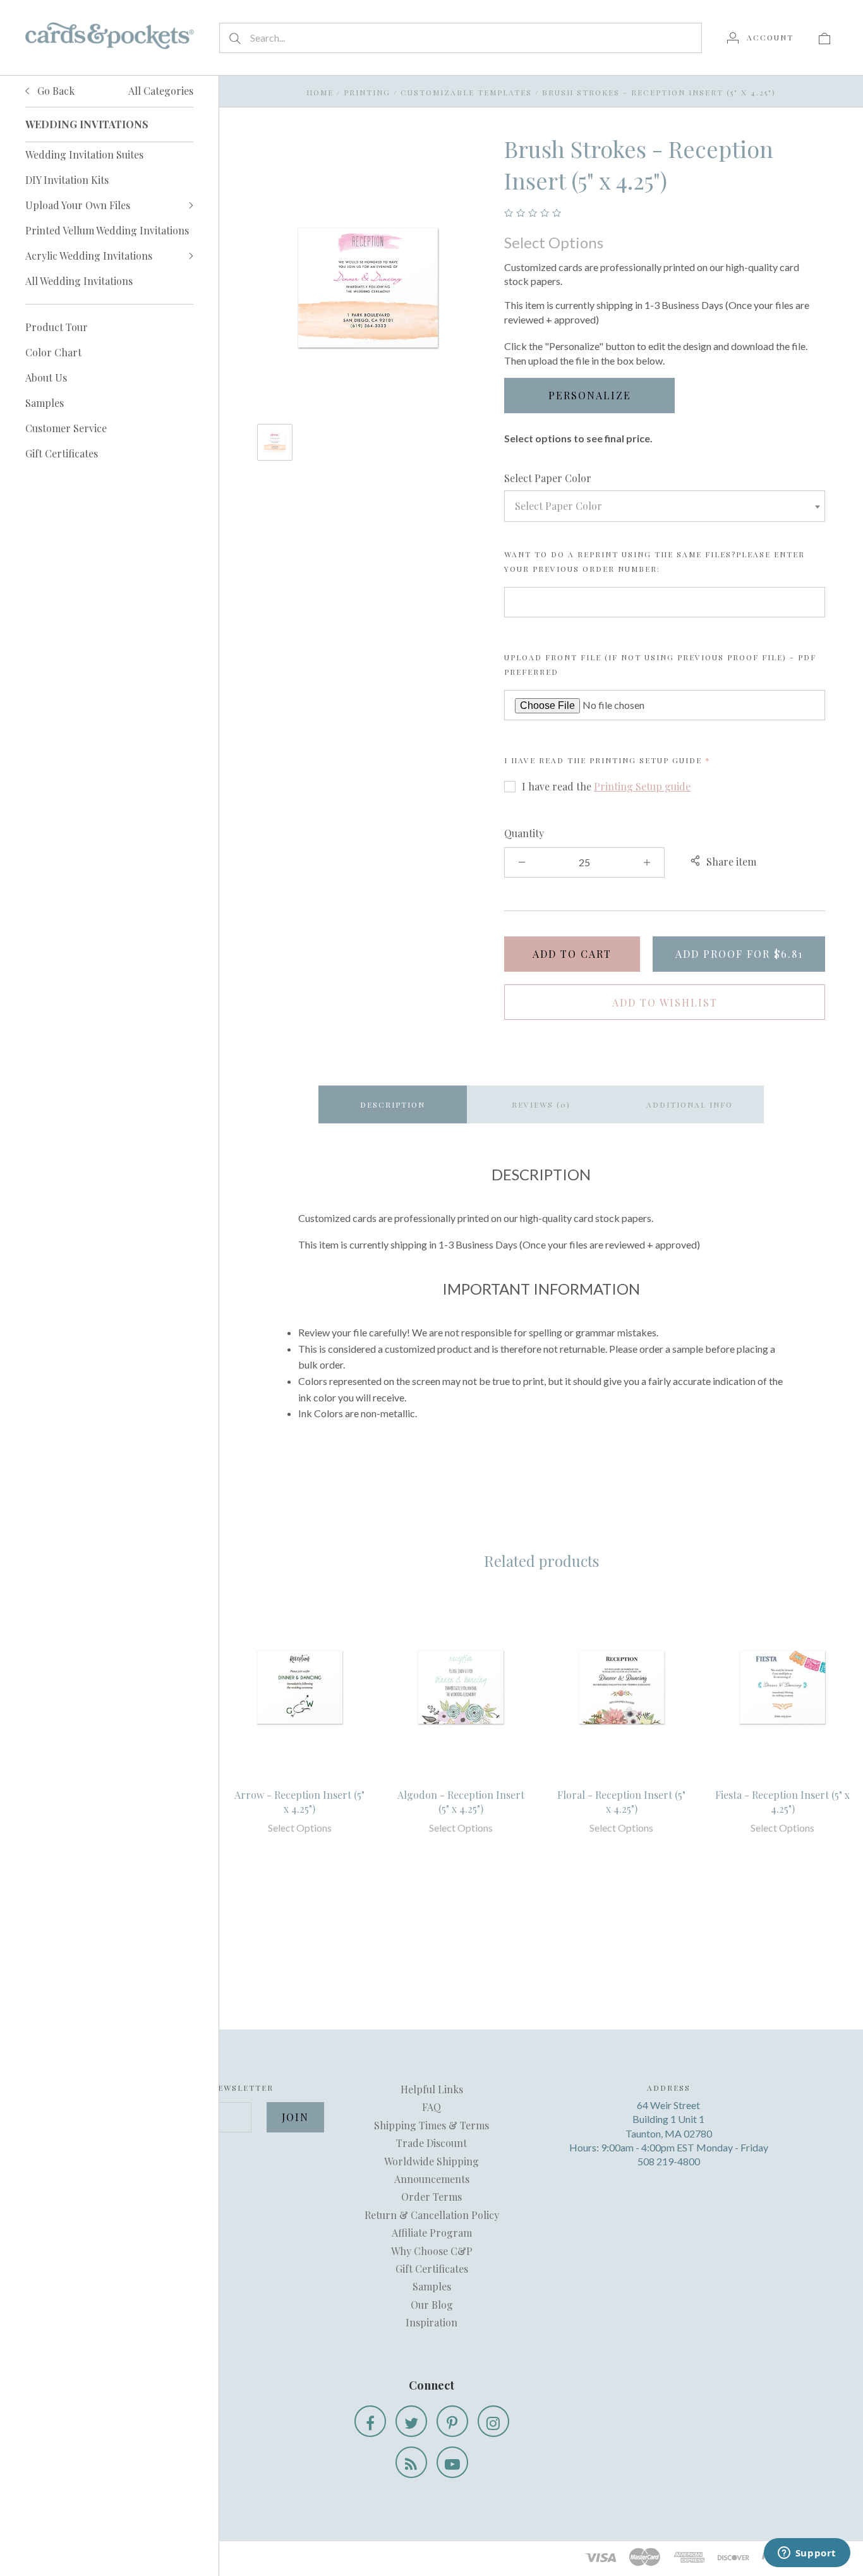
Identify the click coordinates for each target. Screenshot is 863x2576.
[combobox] (665, 506)
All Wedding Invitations (79, 281)
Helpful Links (432, 2089)
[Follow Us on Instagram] (493, 2421)
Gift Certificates (62, 453)
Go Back (55, 91)
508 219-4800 (669, 2161)
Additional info (690, 1104)
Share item (731, 862)
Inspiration (431, 2322)
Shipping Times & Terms (431, 2125)
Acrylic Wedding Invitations (89, 256)
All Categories (161, 91)
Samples (45, 403)
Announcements (432, 2179)
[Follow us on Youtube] (452, 2462)
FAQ (431, 2107)
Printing (367, 92)
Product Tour (57, 327)
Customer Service (66, 428)
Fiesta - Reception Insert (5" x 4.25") (782, 1802)
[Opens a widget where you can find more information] (807, 2554)
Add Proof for (739, 954)
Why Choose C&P (432, 2251)
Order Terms (431, 2197)
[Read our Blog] (411, 2462)
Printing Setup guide (646, 760)
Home (320, 92)
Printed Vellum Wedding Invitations (107, 230)
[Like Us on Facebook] (370, 2421)
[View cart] (824, 37)
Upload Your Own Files (78, 205)
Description (393, 1104)
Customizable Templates (466, 92)
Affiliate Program (432, 2233)
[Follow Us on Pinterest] (452, 2421)
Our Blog (432, 2305)
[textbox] (665, 506)
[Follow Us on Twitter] (411, 2421)
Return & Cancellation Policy (432, 2215)
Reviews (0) (541, 1104)
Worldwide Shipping (431, 2161)
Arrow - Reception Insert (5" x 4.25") (299, 1802)
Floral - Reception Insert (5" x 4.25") (621, 1802)
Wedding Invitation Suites (84, 154)
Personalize (590, 395)
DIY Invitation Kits (67, 180)
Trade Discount (431, 2143)
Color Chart (53, 352)
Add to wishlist (665, 1002)
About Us (46, 378)
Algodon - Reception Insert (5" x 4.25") (461, 1802)
